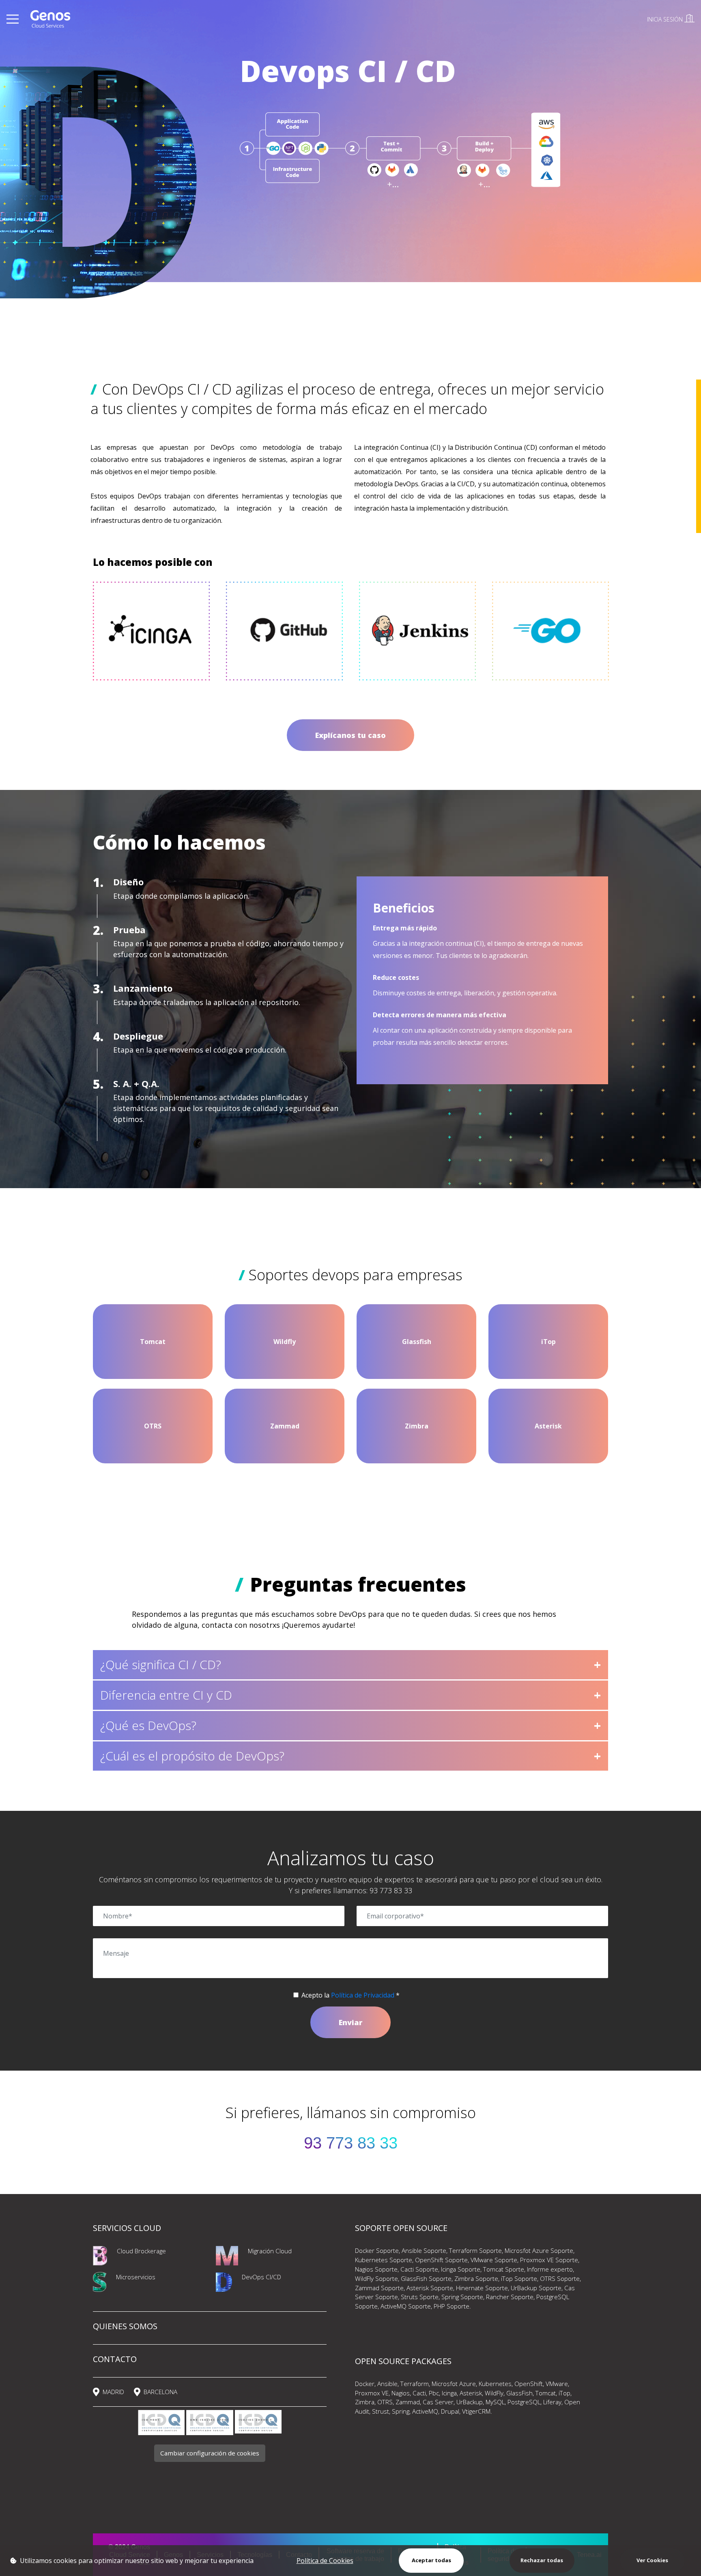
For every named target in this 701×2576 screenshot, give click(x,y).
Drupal (450, 2411)
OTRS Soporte (560, 2278)
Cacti (419, 2393)
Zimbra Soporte (476, 2278)
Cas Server (438, 2402)
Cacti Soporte (419, 2269)
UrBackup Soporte (536, 2288)
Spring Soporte (462, 2297)
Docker (365, 2384)
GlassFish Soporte (426, 2278)
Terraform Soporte (475, 2250)
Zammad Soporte (379, 2288)
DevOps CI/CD (261, 2277)
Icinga (449, 2393)
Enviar (350, 2022)
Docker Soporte (377, 2250)
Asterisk (471, 2393)
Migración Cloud (270, 2251)
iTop (564, 2393)
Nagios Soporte (376, 2269)
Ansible (387, 2384)
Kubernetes (495, 2384)
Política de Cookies (325, 2561)
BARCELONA (160, 2392)
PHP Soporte (452, 2306)
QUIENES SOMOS (125, 2326)
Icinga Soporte (461, 2269)
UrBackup (470, 2402)
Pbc (433, 2393)
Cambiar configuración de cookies (210, 2453)
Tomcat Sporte (504, 2269)
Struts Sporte (420, 2297)
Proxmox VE (372, 2393)
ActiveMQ (425, 2411)
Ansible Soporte (424, 2250)
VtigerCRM (476, 2411)
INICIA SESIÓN (666, 19)
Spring (401, 2411)
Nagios (401, 2393)
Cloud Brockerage (141, 2251)
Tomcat (546, 2393)
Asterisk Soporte (430, 2288)
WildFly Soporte (376, 2278)
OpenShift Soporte (441, 2260)
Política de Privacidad (363, 1995)
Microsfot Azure (454, 2384)
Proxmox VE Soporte (549, 2260)
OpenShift (529, 2384)
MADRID (113, 2392)
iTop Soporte (519, 2278)
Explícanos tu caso (350, 735)
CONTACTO (115, 2359)
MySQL (495, 2402)
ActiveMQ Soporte (406, 2306)
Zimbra (365, 2402)
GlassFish (519, 2393)
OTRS (385, 2402)
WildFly (494, 2393)
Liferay (552, 2402)
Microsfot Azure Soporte (539, 2250)
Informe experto (550, 2269)
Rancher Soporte (510, 2297)
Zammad (408, 2402)
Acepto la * (350, 1995)
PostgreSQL (524, 2402)
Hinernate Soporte (482, 2288)
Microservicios (136, 2277)
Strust (381, 2411)
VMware (557, 2384)
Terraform (415, 2384)
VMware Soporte (494, 2260)
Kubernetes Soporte (384, 2260)
